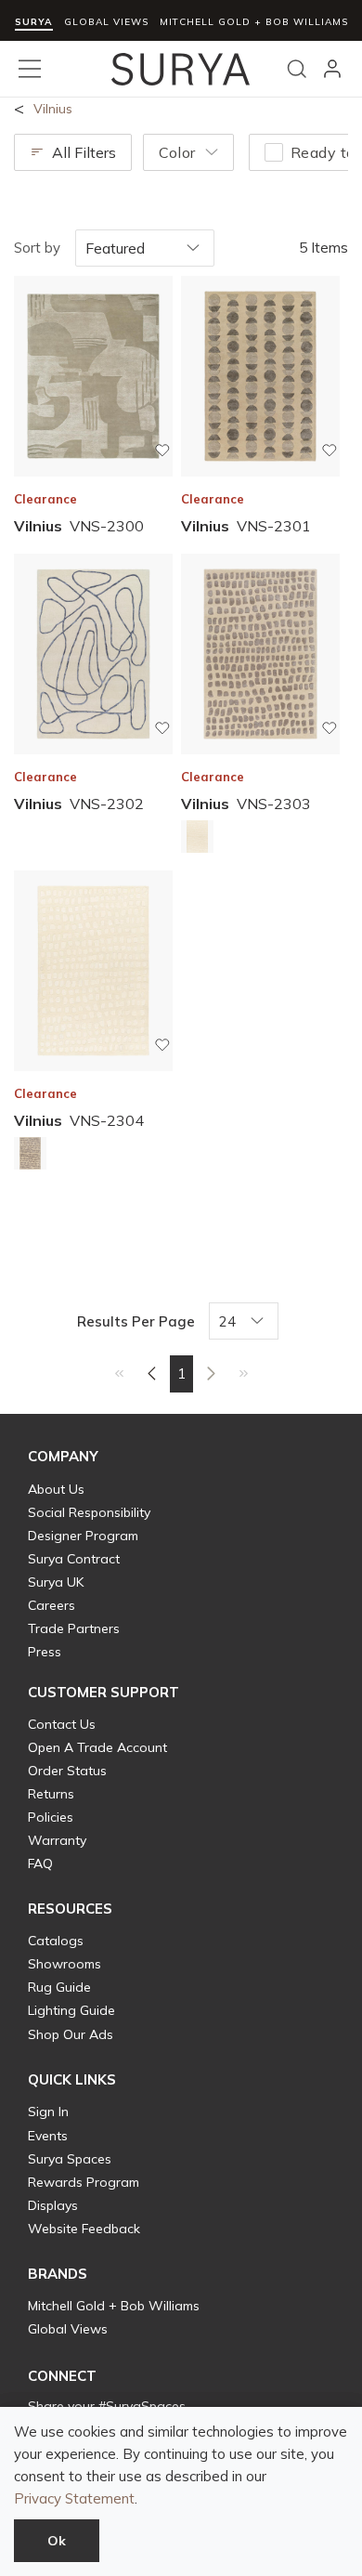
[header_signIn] (332, 69)
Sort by (37, 248)
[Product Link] (197, 840)
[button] (63, 1457)
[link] (119, 1373)
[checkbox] (274, 152)
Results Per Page (136, 1321)
